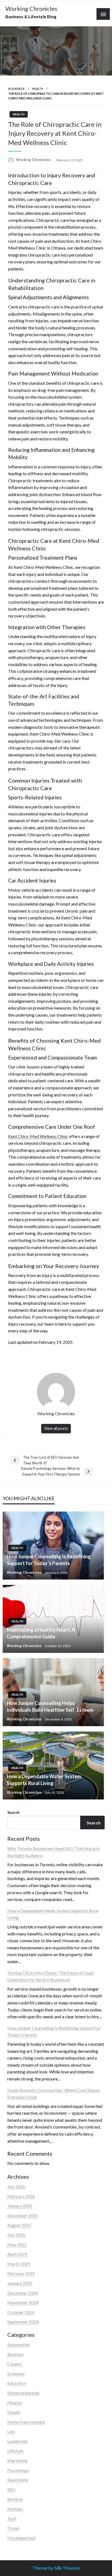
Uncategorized (21, 2538)
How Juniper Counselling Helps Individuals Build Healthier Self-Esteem (50, 1706)
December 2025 (23, 2216)
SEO (11, 2490)
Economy (16, 2374)
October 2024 (21, 2312)
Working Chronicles (31, 9)
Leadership (18, 2441)
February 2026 (21, 2196)
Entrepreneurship (23, 2393)
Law (11, 2431)
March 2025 (19, 2264)
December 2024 (23, 2293)
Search (13, 1812)
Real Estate (18, 2480)
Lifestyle (15, 2451)
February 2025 (21, 2273)
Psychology (18, 2470)
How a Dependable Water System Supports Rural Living (44, 1780)
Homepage (16, 89)
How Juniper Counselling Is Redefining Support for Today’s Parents (49, 1560)
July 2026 (16, 2186)
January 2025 (20, 2283)
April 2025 (17, 2254)
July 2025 (16, 2235)
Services (15, 2499)
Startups (15, 2509)
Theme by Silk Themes (56, 2568)
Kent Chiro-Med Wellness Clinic (38, 1136)
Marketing (17, 2460)
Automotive (18, 2345)
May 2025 (17, 2245)
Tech (12, 2519)
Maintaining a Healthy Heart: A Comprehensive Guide (41, 1633)
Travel (13, 2528)
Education (17, 2383)
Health (38, 89)
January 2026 (20, 2206)
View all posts (56, 1428)
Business (15, 2354)
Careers (15, 2364)
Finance (15, 2403)
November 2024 (23, 2302)
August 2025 (19, 2225)
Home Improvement (26, 2422)
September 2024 (23, 2322)
